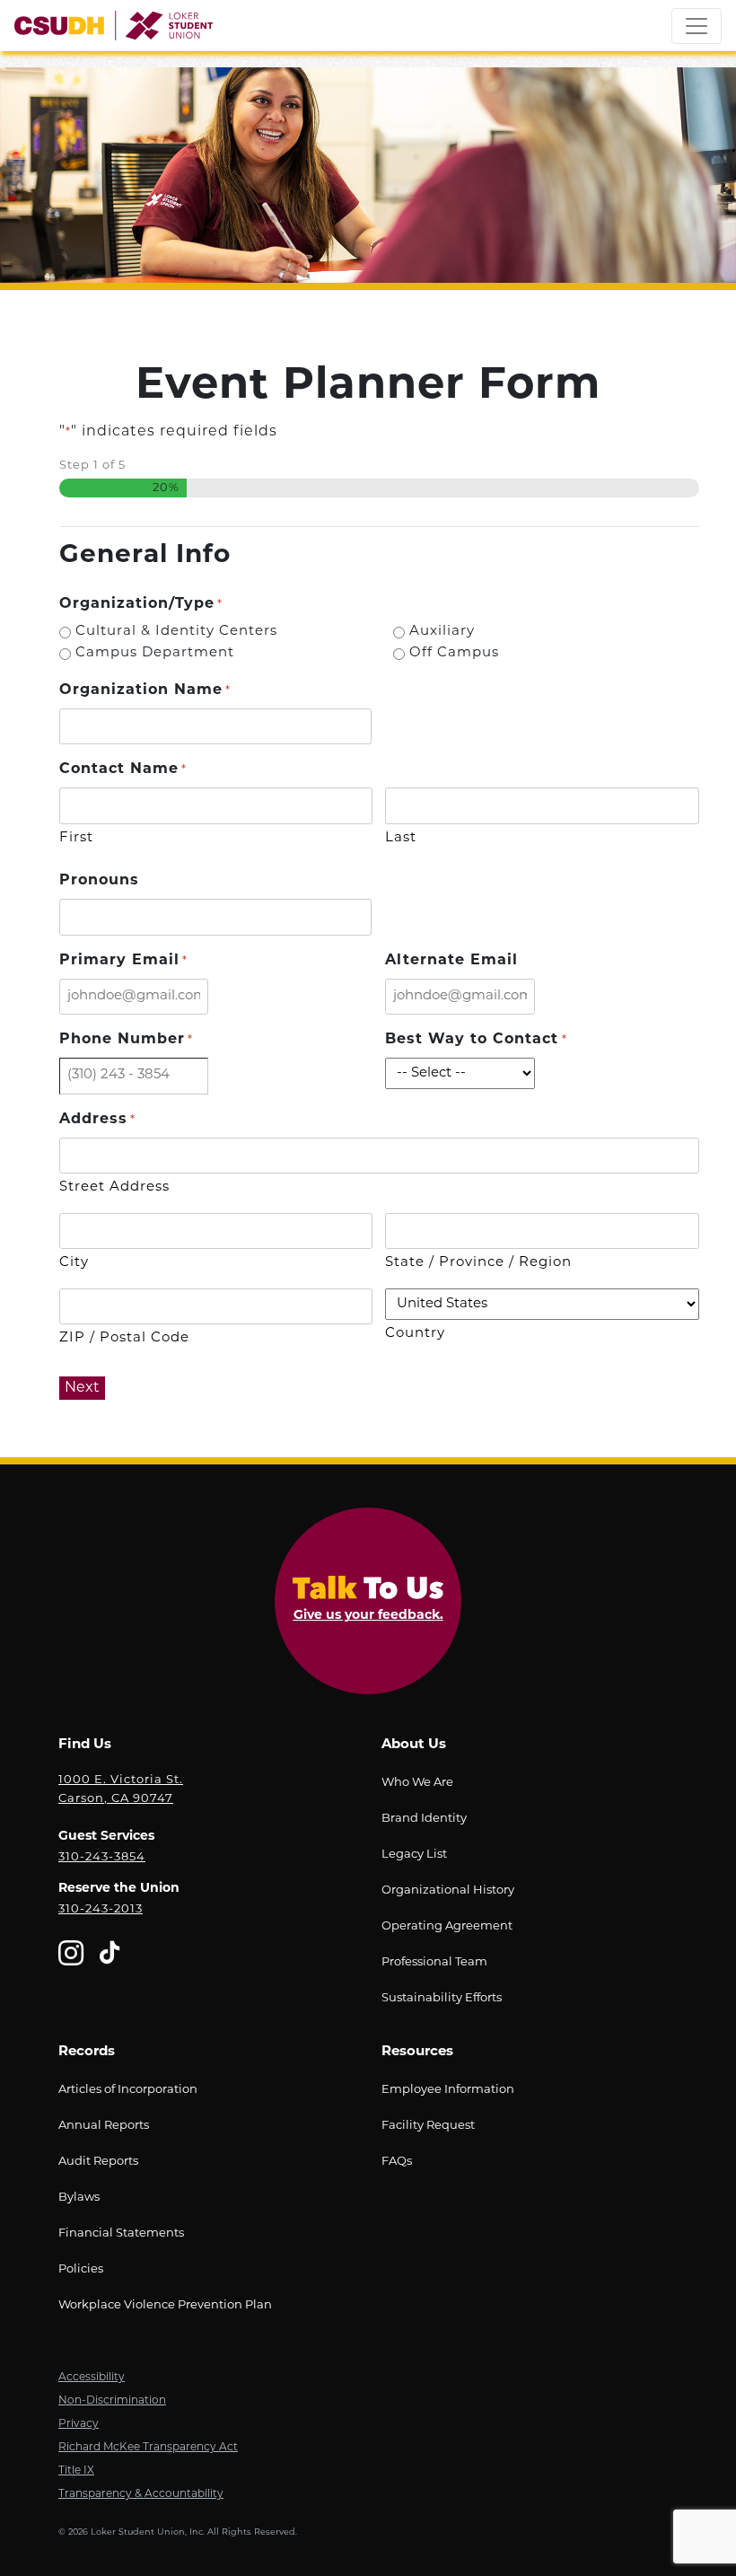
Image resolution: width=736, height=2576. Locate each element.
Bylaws (79, 2198)
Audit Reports (98, 2162)
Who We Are (417, 1783)
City (74, 1263)
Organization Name (145, 690)
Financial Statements (121, 2233)
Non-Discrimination (112, 2401)
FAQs (397, 2162)
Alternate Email (451, 961)
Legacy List (414, 1855)
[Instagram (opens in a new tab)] (71, 1957)
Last (401, 838)
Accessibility (92, 2378)
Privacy (79, 2424)
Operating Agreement (447, 1926)
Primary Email (123, 961)
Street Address (114, 1187)
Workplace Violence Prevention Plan (165, 2305)
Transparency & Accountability (141, 2494)
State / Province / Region (478, 1263)
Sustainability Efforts (442, 1998)
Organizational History (448, 1890)
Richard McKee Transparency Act (148, 2448)
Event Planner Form (368, 387)
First (76, 838)
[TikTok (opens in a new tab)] (110, 1957)
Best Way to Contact (476, 1040)
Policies (81, 2269)
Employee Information (448, 2090)
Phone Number (126, 1040)
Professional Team (434, 1962)
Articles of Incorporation (128, 2090)
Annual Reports (104, 2126)
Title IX (76, 2471)
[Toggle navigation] (697, 26)
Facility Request (428, 2126)
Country (415, 1334)
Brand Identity (424, 1819)
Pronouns (99, 881)
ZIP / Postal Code (124, 1338)
